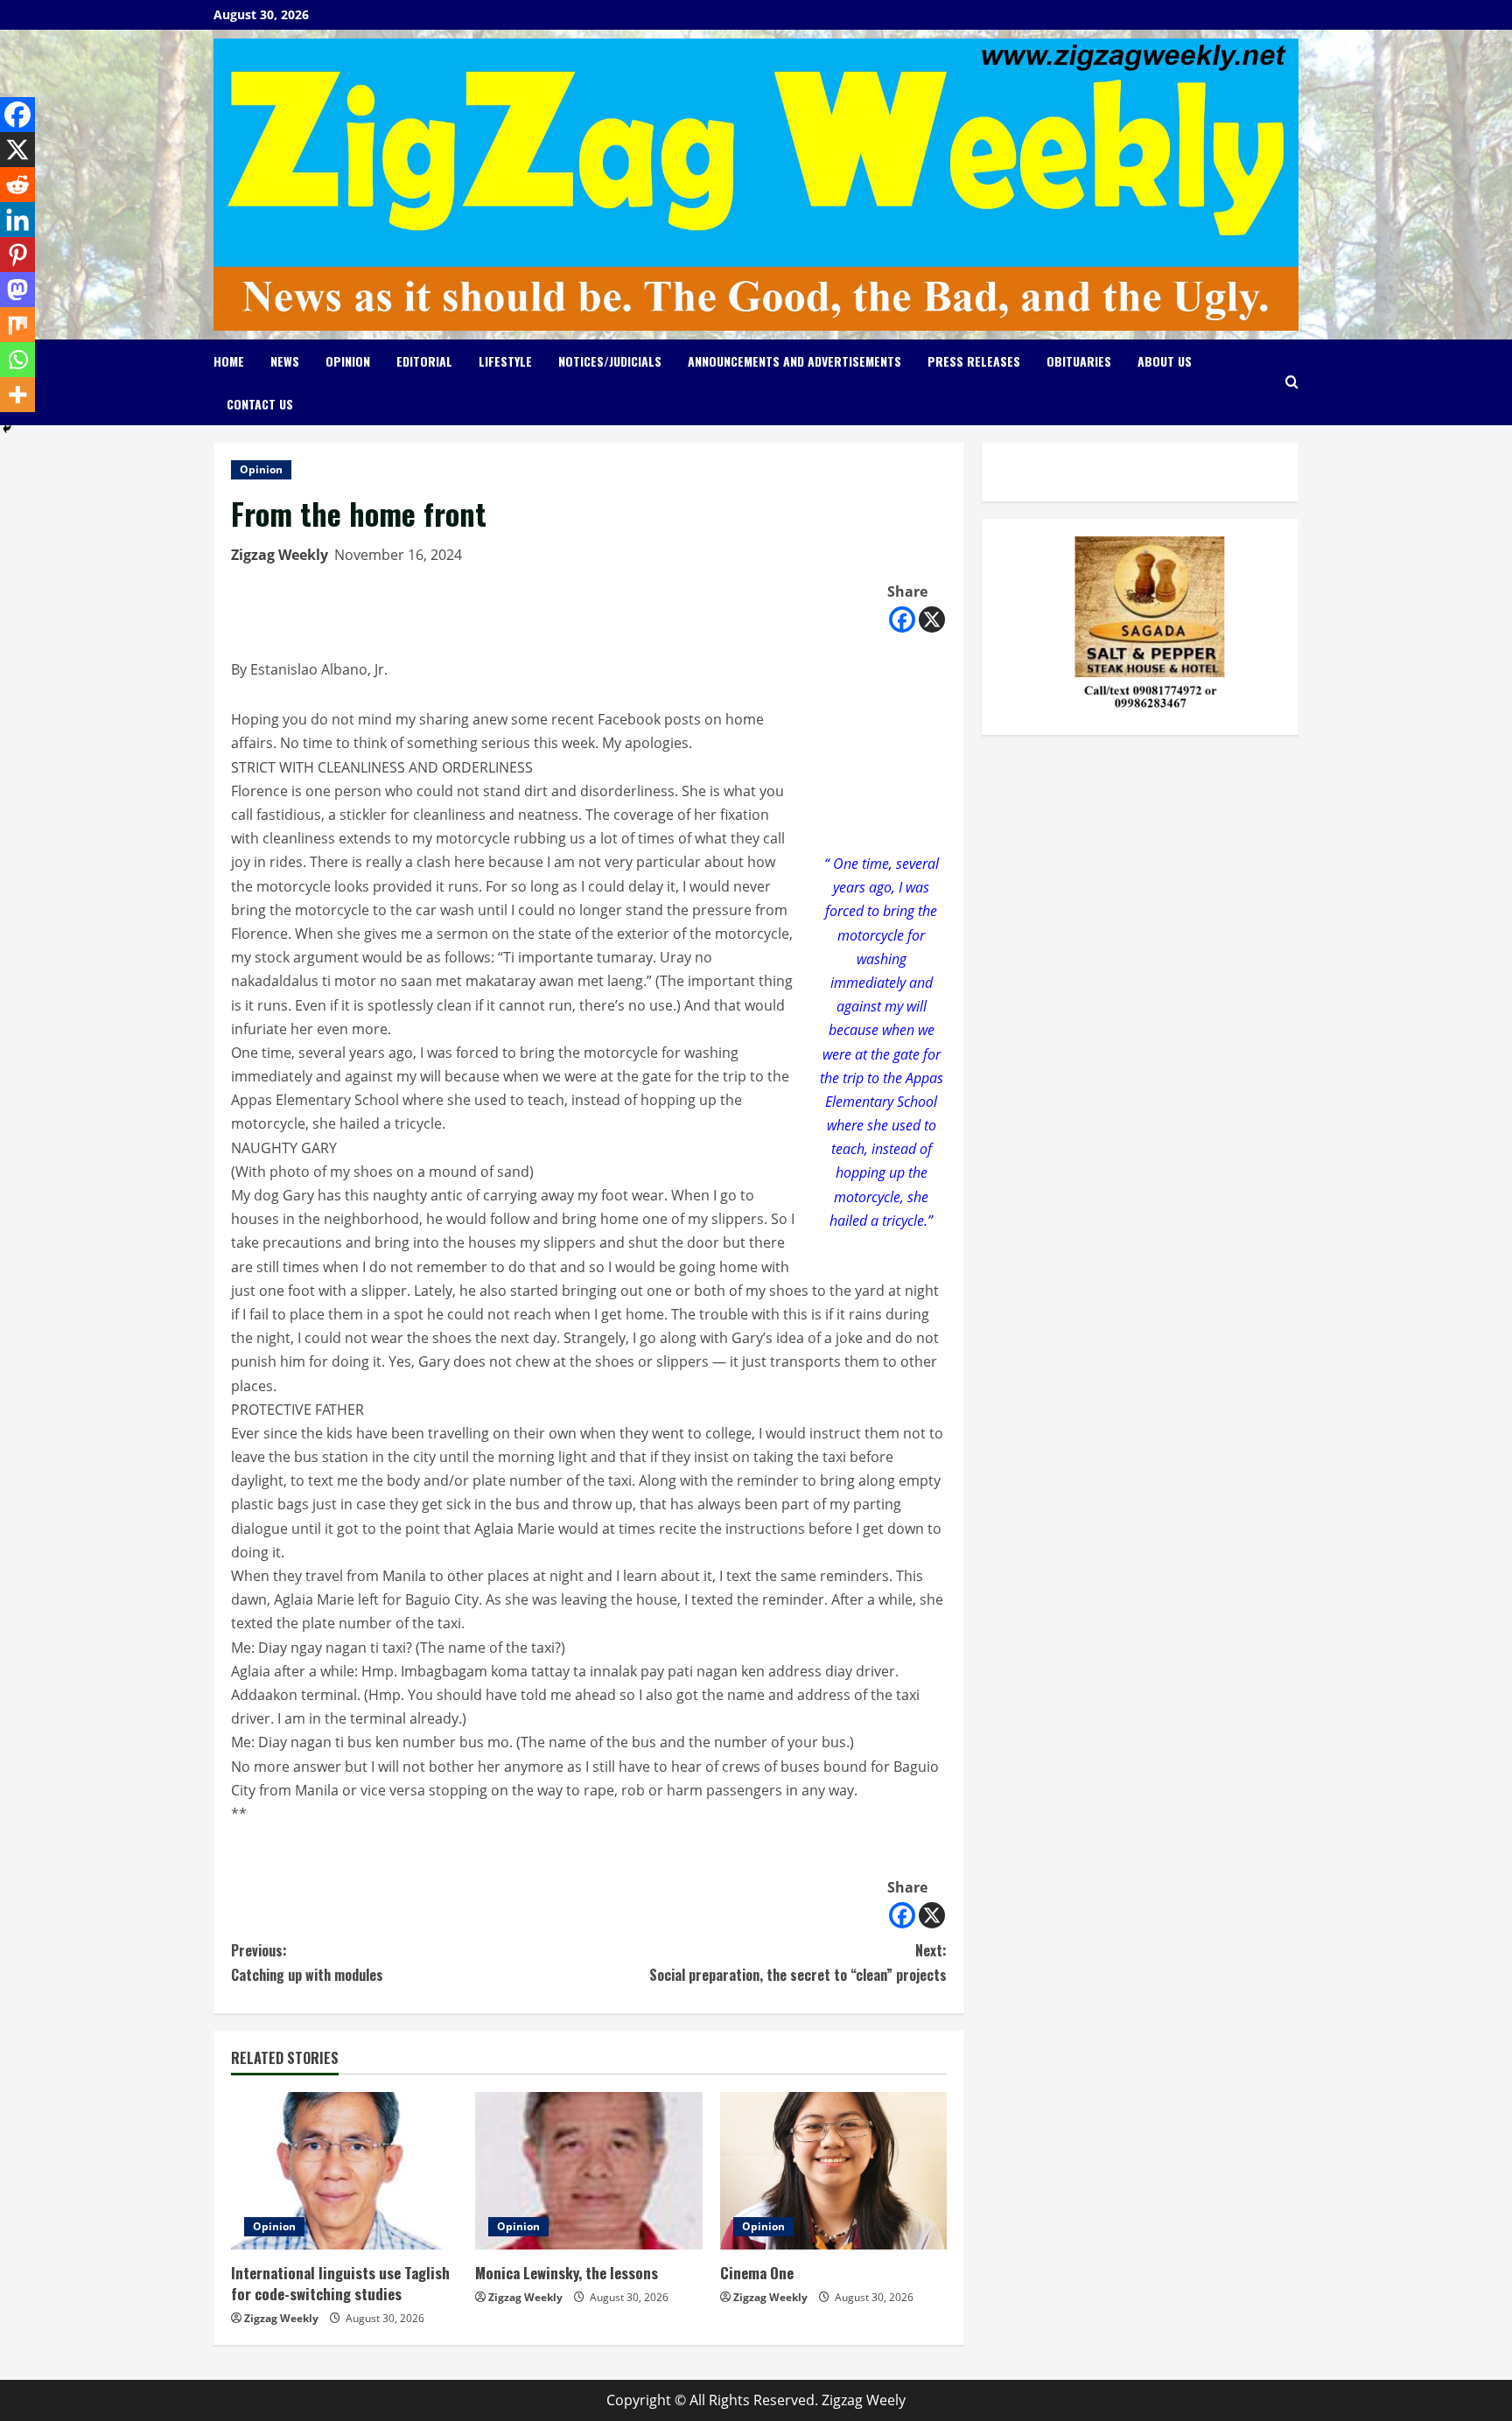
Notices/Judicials (610, 361)
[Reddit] (17, 185)
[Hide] (7, 429)
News (285, 361)
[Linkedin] (17, 220)
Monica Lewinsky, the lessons (567, 2273)
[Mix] (17, 325)
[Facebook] (902, 619)
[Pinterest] (17, 255)
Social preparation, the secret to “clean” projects (798, 1962)
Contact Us (260, 404)
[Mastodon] (17, 290)
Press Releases (974, 361)
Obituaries (1079, 361)
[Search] (1292, 382)
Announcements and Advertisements (794, 361)
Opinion (348, 361)
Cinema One (757, 2273)
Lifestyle (505, 361)
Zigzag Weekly (280, 555)
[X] (932, 619)
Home (229, 361)
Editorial (424, 361)
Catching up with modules (307, 1962)
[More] (17, 395)
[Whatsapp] (17, 360)
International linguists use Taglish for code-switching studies (340, 2283)
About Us (1165, 361)
